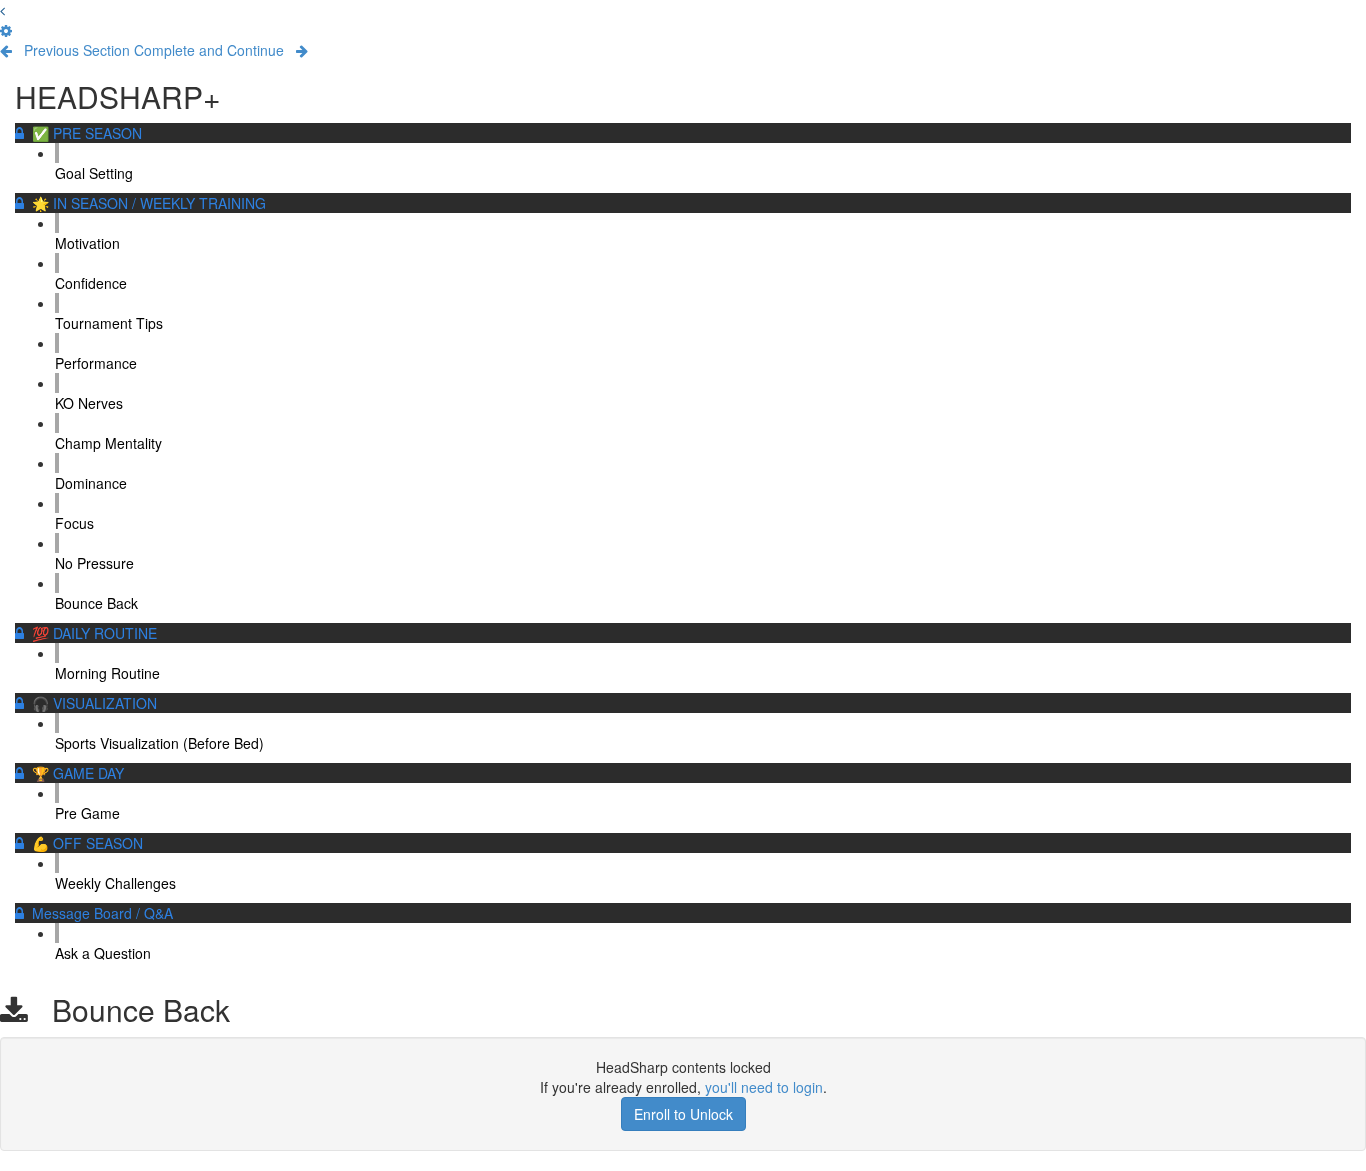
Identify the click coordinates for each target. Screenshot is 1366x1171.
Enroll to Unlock (683, 1114)
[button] (2, 10)
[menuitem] (6, 30)
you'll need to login (764, 1087)
